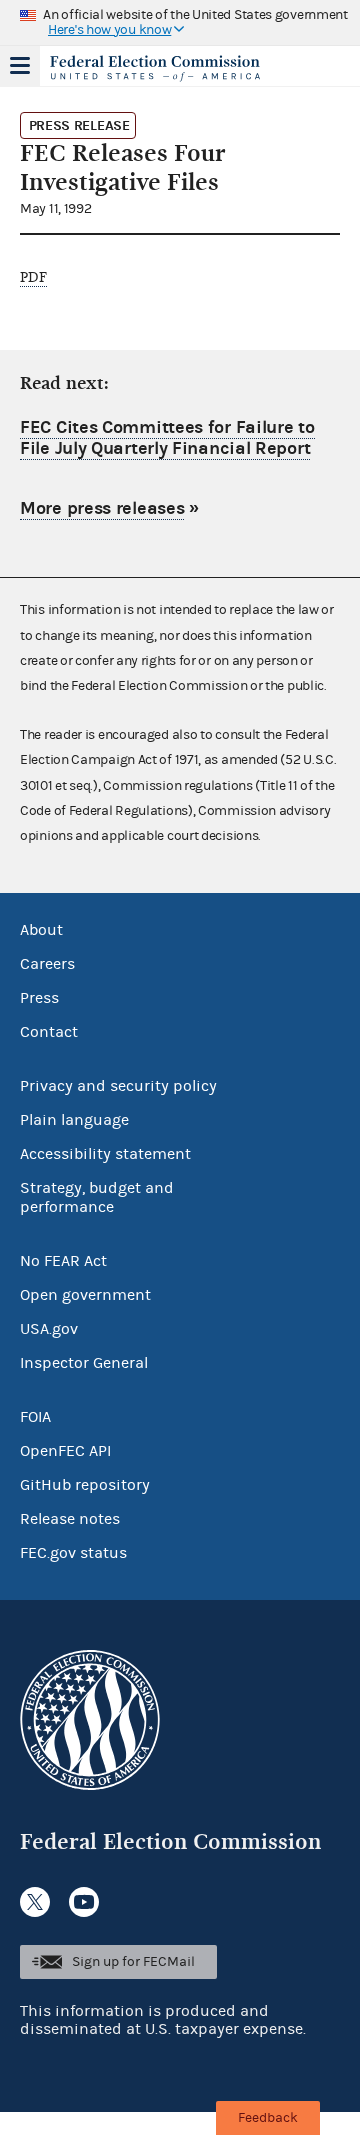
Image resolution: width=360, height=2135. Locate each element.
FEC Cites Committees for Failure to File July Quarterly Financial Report (167, 438)
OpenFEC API (65, 1451)
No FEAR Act (63, 1261)
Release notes (70, 1519)
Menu (20, 66)
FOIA (35, 1417)
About (41, 930)
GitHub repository (85, 1485)
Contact (49, 1032)
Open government (85, 1295)
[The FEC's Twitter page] (35, 1902)
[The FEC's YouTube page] (84, 1902)
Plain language (74, 1120)
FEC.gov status (73, 1553)
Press (39, 998)
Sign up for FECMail (133, 1962)
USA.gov (49, 1329)
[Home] (155, 68)
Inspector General (84, 1363)
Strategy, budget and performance (97, 1197)
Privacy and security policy (118, 1086)
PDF (33, 277)
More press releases (102, 508)
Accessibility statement (105, 1154)
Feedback (268, 2118)
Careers (47, 964)
